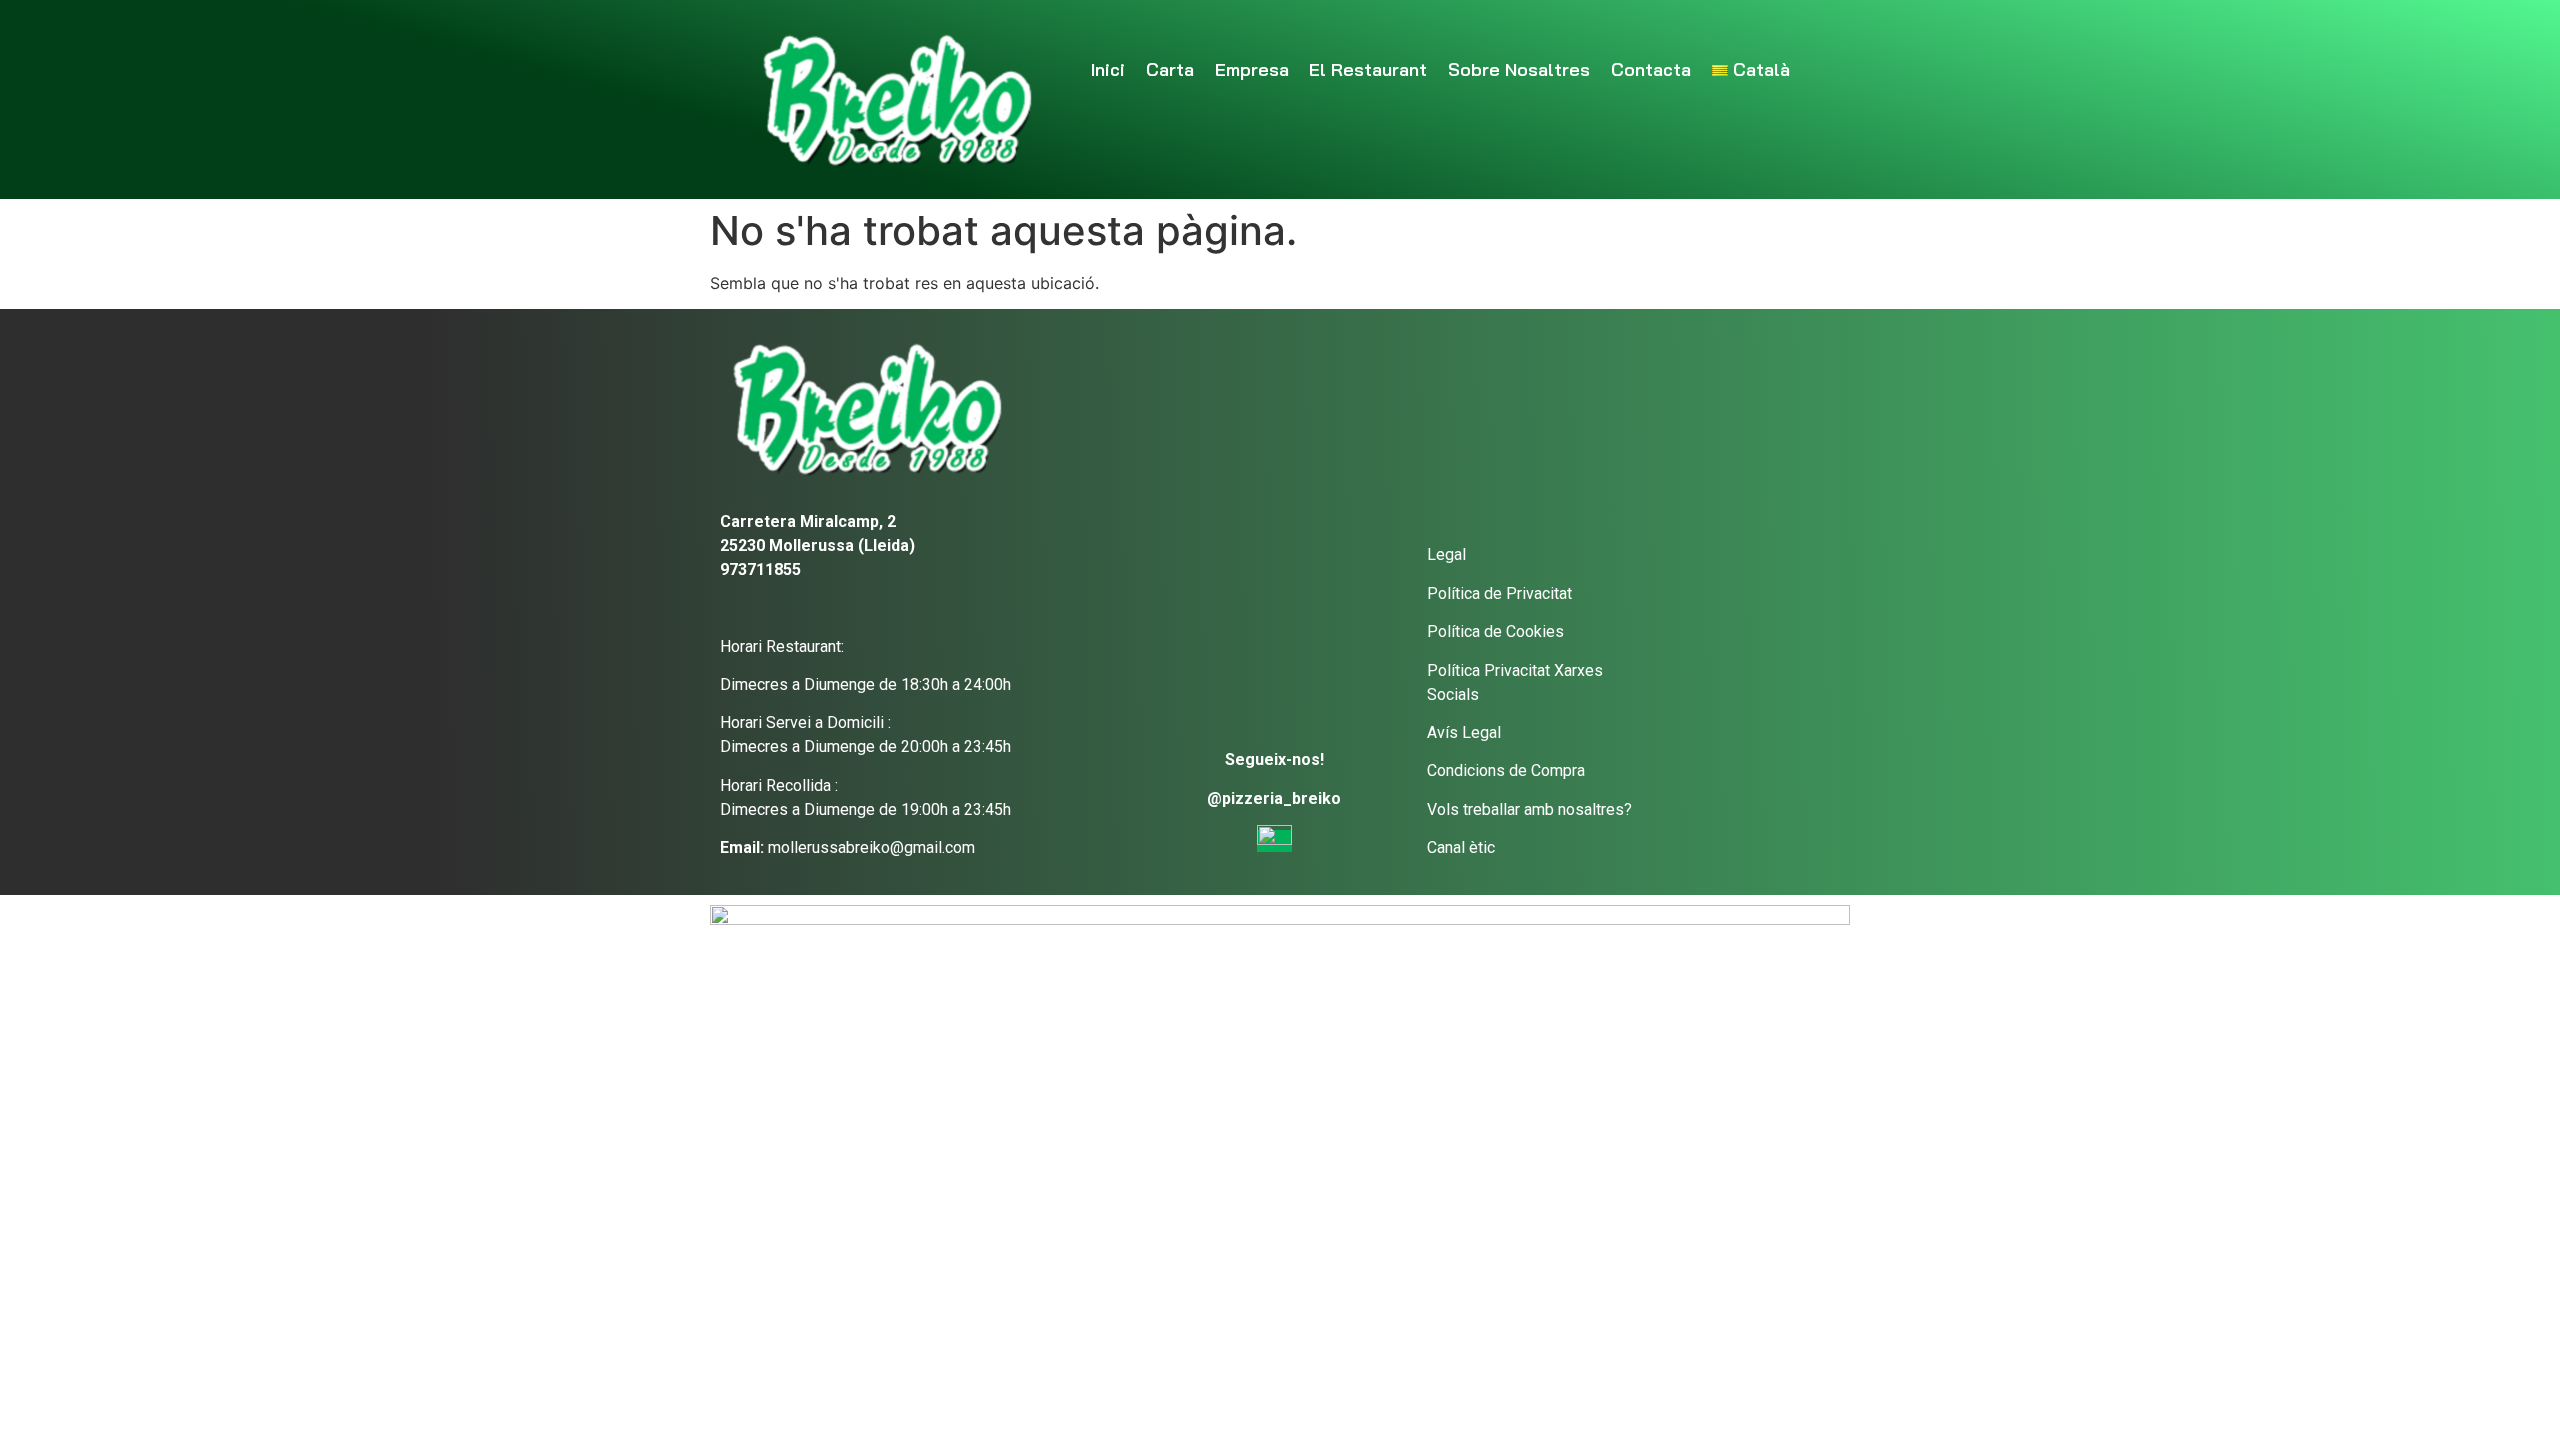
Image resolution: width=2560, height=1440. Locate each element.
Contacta (1651, 69)
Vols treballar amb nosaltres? (1529, 809)
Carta (1170, 69)
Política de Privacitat (1499, 593)
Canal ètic (1461, 847)
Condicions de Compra (1506, 770)
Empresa (1252, 69)
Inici (1108, 69)
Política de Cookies (1495, 631)
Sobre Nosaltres (1519, 69)
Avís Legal (1464, 732)
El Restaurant (1368, 69)
